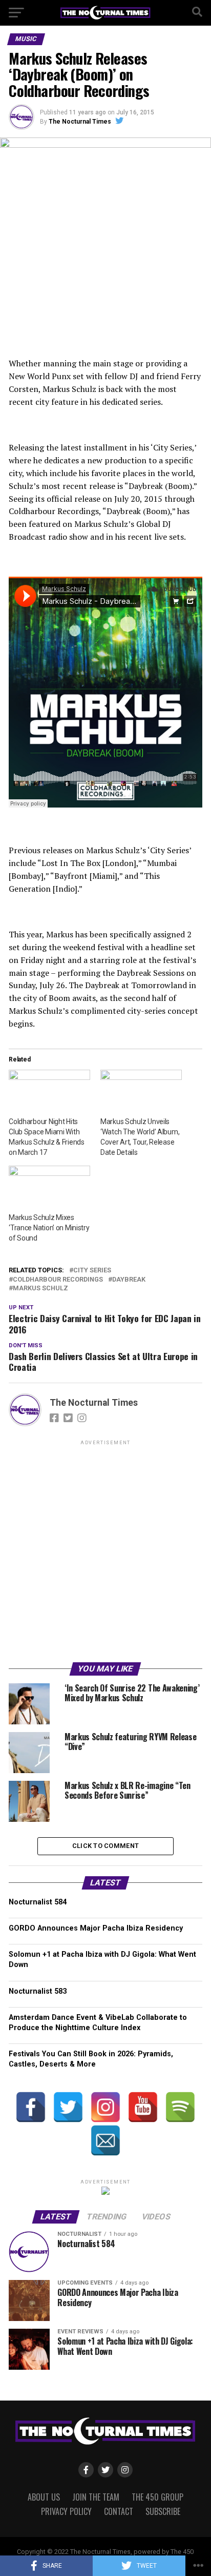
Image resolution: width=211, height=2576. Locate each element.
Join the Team (96, 2497)
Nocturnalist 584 (38, 1902)
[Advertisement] (105, 1553)
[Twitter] (68, 2107)
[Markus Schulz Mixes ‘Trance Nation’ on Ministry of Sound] (49, 1189)
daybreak (129, 1280)
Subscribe (163, 2511)
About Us (44, 2497)
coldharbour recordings (58, 1280)
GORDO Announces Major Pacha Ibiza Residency (96, 1928)
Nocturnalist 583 (38, 1991)
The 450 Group (157, 2497)
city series (92, 1271)
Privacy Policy (66, 2511)
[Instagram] (105, 2107)
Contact (119, 2511)
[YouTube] (143, 2107)
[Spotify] (180, 2107)
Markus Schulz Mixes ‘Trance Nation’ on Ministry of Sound (49, 1228)
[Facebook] (31, 2107)
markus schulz (40, 1289)
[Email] (105, 2140)
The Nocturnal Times (80, 122)
